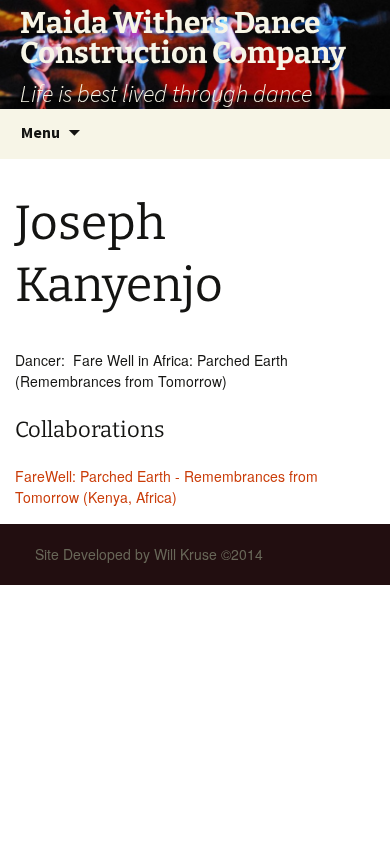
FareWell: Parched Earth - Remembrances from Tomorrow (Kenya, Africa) (166, 486)
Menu (40, 132)
